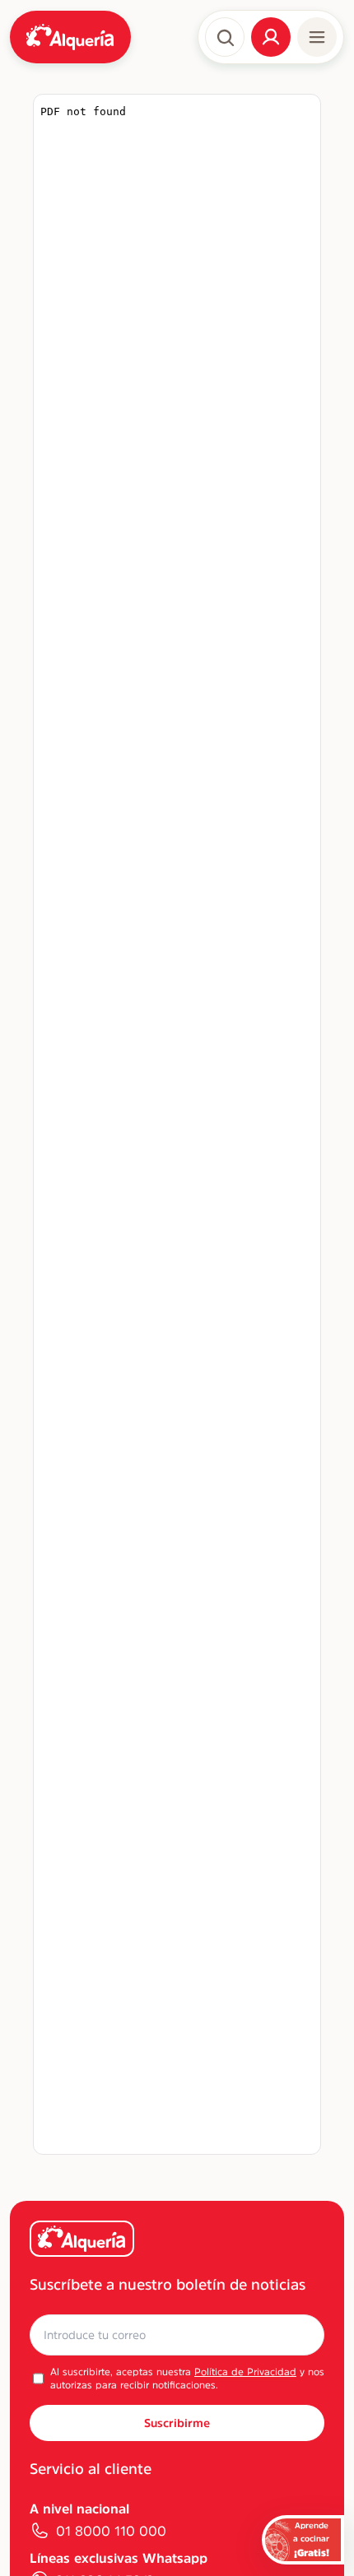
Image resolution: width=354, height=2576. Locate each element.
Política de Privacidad (245, 2372)
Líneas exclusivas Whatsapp (119, 2558)
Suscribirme (177, 2423)
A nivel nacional (79, 2509)
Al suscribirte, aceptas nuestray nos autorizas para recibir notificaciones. (187, 2379)
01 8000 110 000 (111, 2531)
